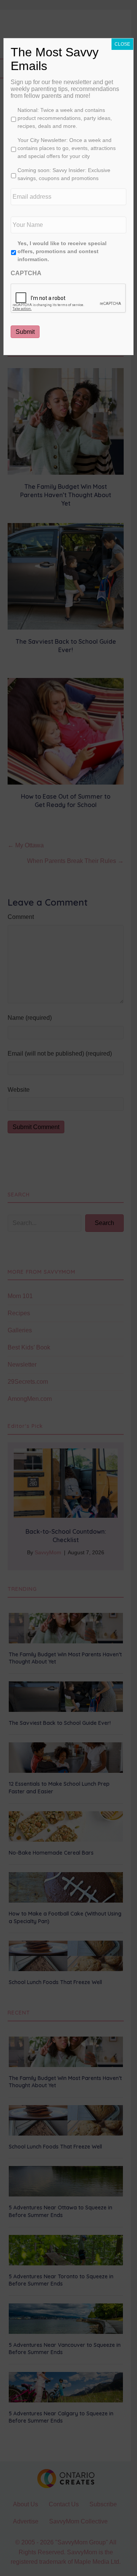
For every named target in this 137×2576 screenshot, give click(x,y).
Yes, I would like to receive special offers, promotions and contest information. (62, 251)
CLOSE (122, 44)
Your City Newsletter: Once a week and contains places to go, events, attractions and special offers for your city (67, 148)
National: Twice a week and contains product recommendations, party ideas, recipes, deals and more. (65, 118)
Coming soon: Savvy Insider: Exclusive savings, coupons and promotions (64, 174)
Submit (25, 332)
